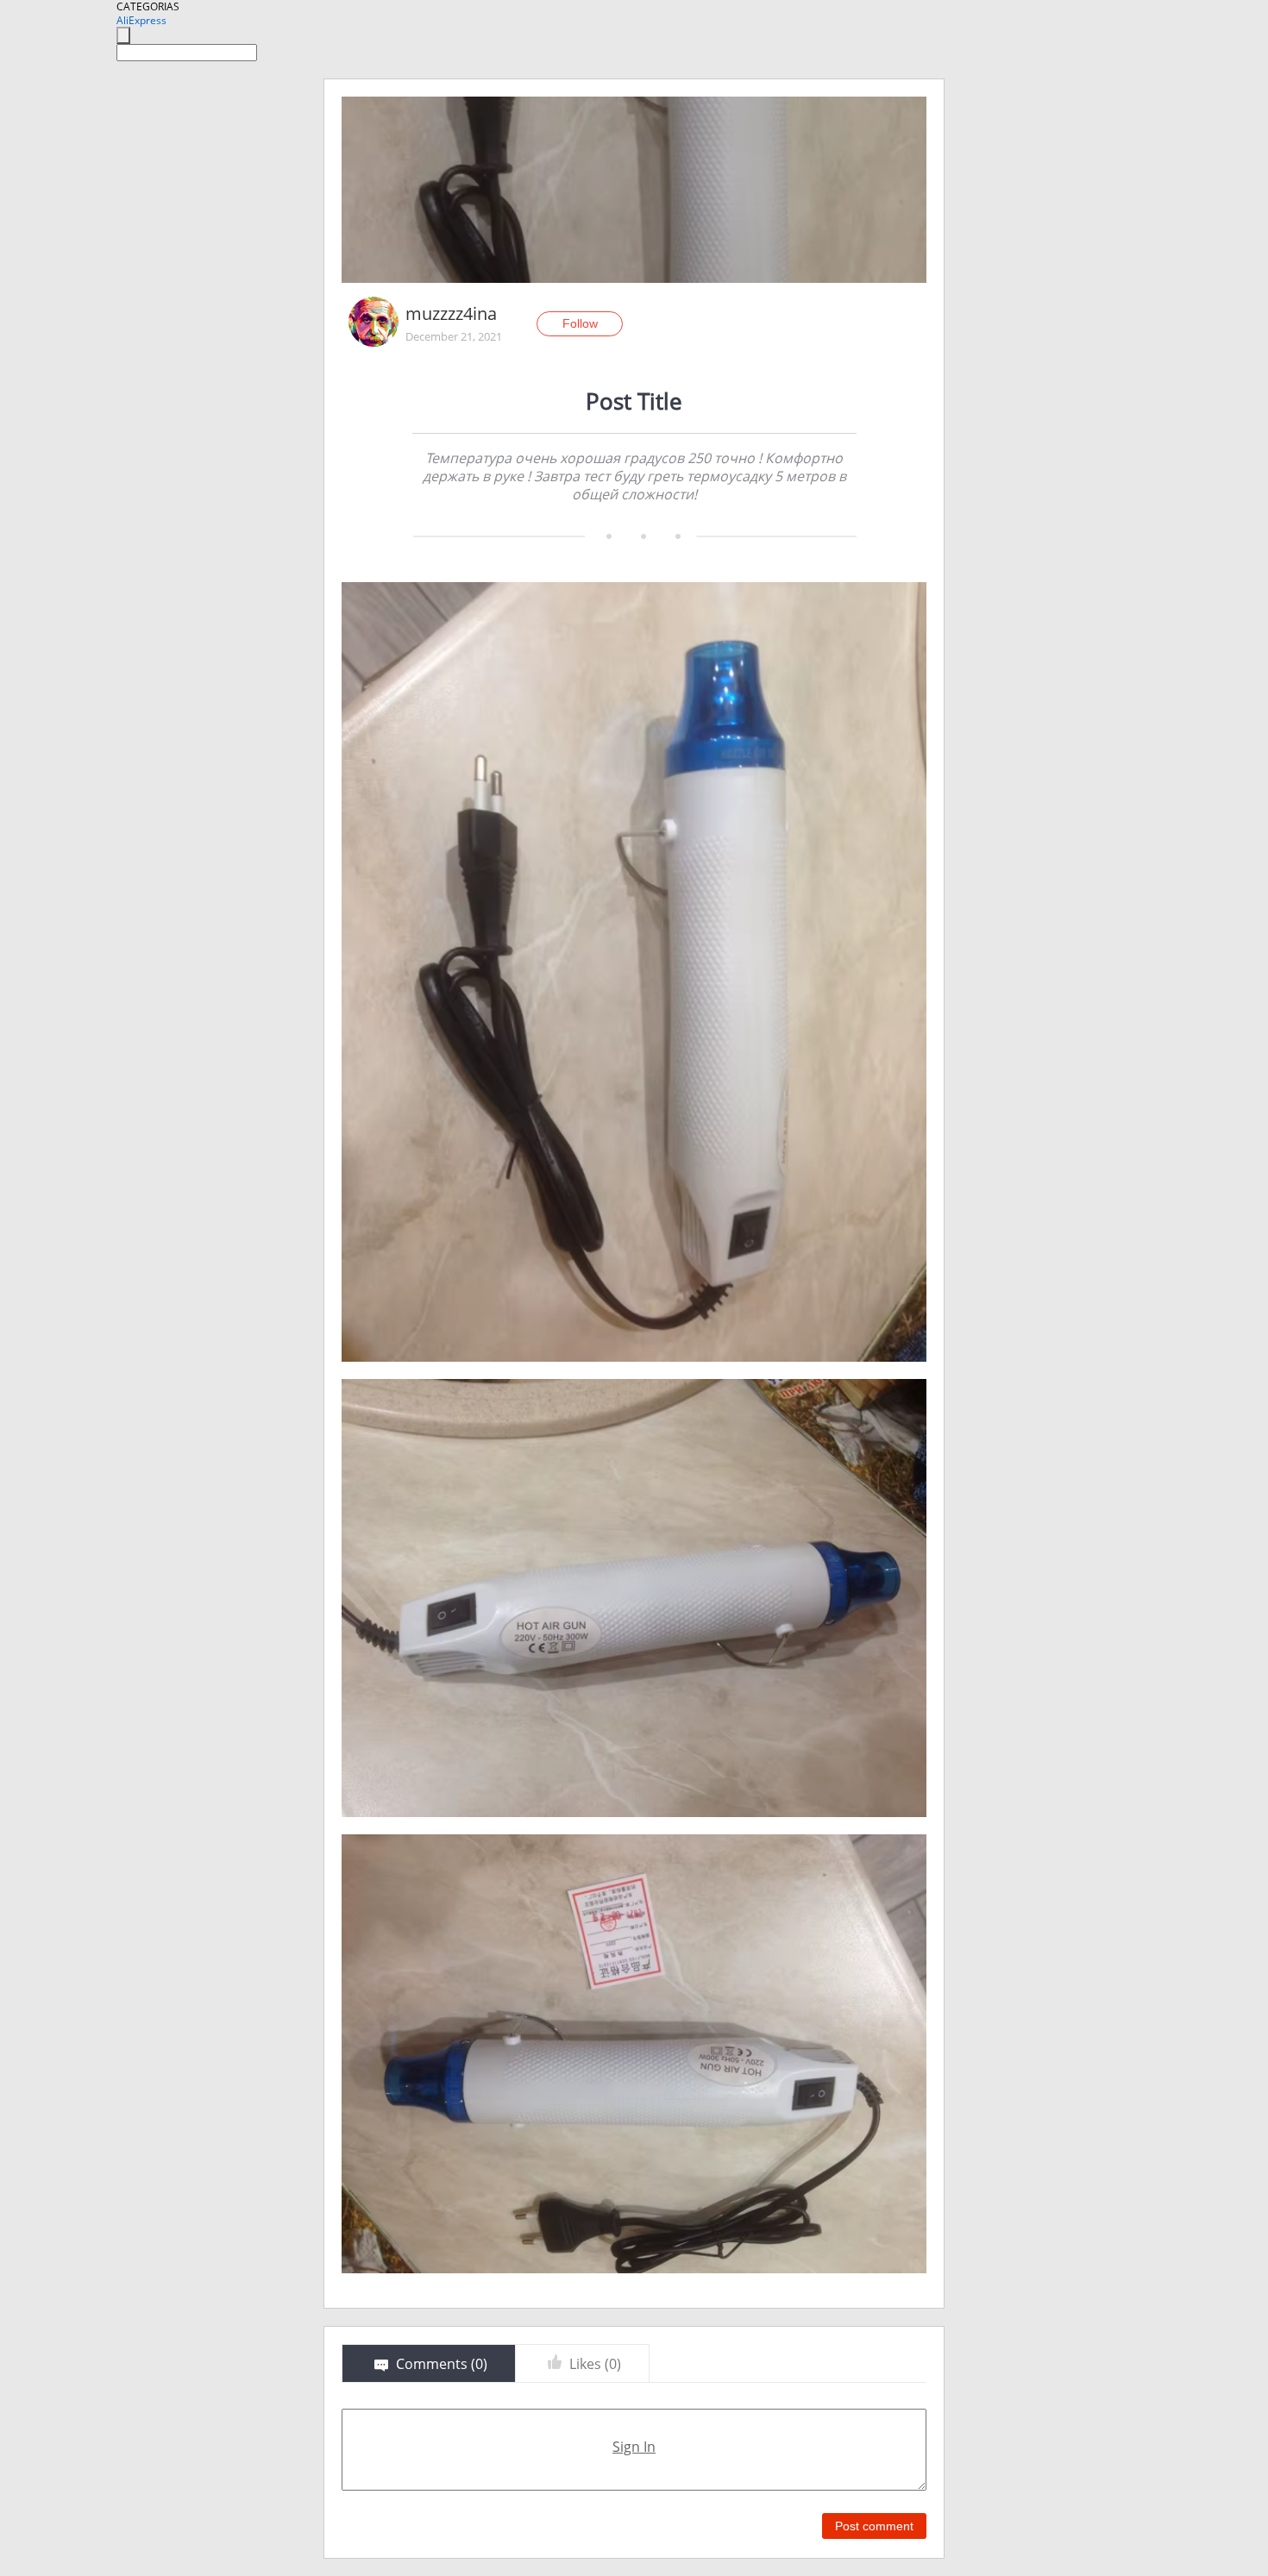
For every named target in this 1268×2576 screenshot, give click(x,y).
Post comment (874, 2526)
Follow (580, 323)
